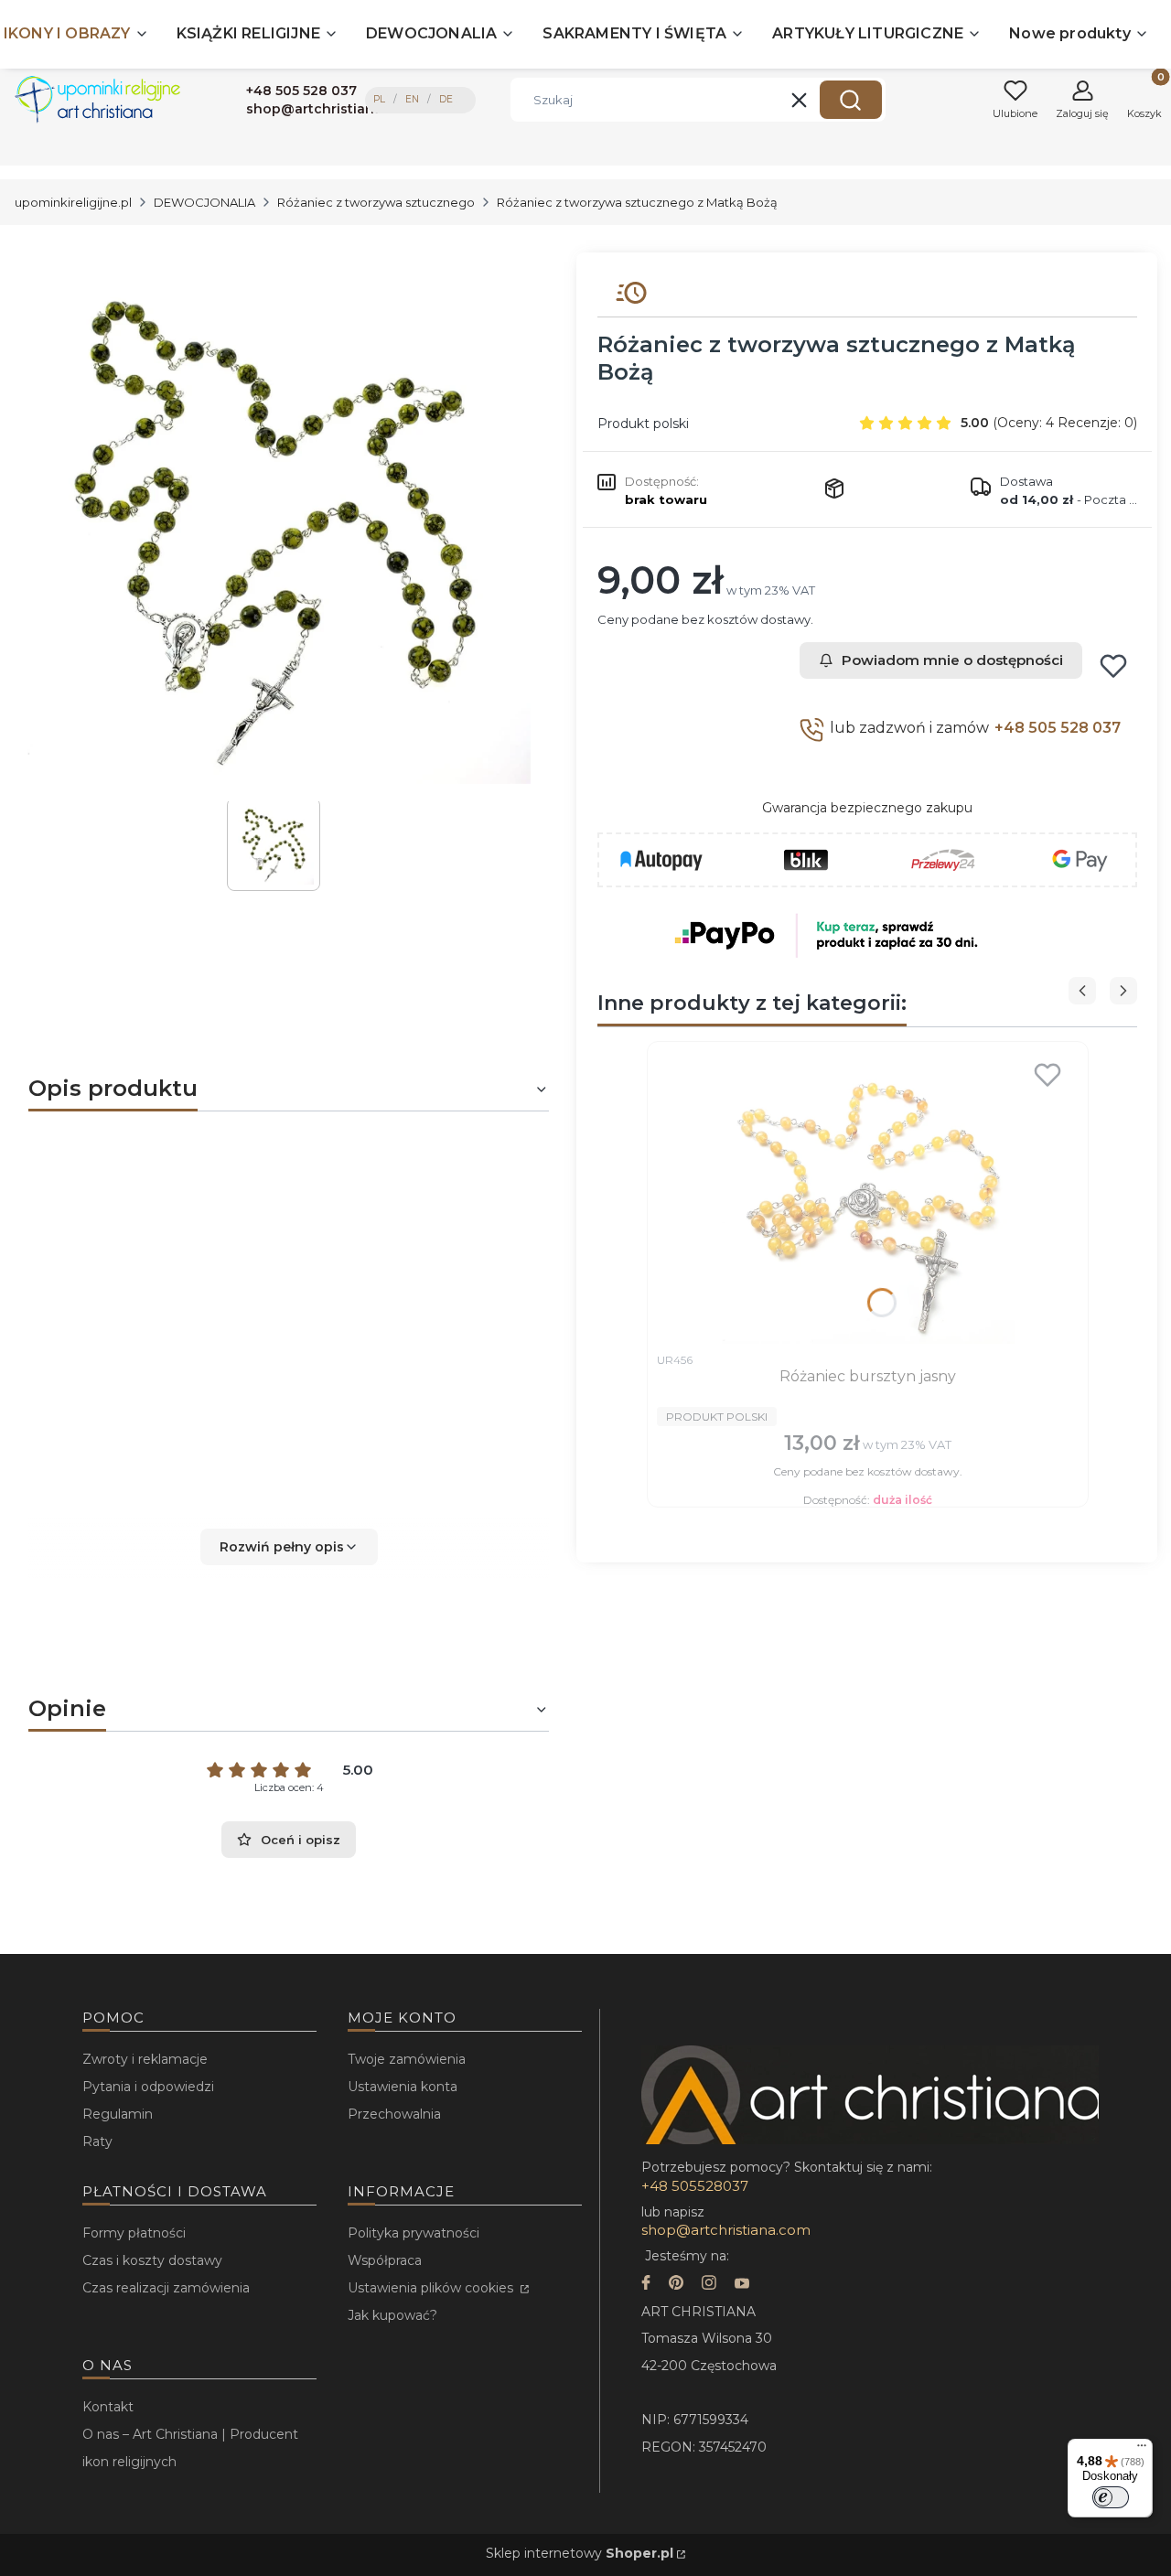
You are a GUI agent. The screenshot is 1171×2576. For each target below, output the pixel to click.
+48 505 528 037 (1058, 728)
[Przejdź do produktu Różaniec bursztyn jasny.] (868, 1197)
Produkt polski (643, 424)
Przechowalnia (394, 2114)
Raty (97, 2141)
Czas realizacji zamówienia (166, 2288)
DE (446, 99)
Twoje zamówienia (407, 2059)
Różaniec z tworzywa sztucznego (376, 202)
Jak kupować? (392, 2315)
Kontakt (108, 2407)
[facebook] (646, 2285)
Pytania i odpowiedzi (148, 2087)
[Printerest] (676, 2285)
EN (412, 99)
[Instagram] (709, 2285)
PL (379, 99)
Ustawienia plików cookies (432, 2288)
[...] (274, 527)
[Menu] (1142, 2450)
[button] (851, 100)
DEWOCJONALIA (204, 202)
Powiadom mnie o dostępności (952, 660)
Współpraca (385, 2260)
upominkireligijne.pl (73, 202)
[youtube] (742, 2285)
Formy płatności (134, 2233)
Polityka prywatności (414, 2233)
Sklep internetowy (580, 2553)
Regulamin (118, 2114)
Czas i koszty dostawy (152, 2260)
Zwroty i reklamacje (145, 2059)
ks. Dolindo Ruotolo (291, 1469)
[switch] (1111, 2497)
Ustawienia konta (403, 2087)
